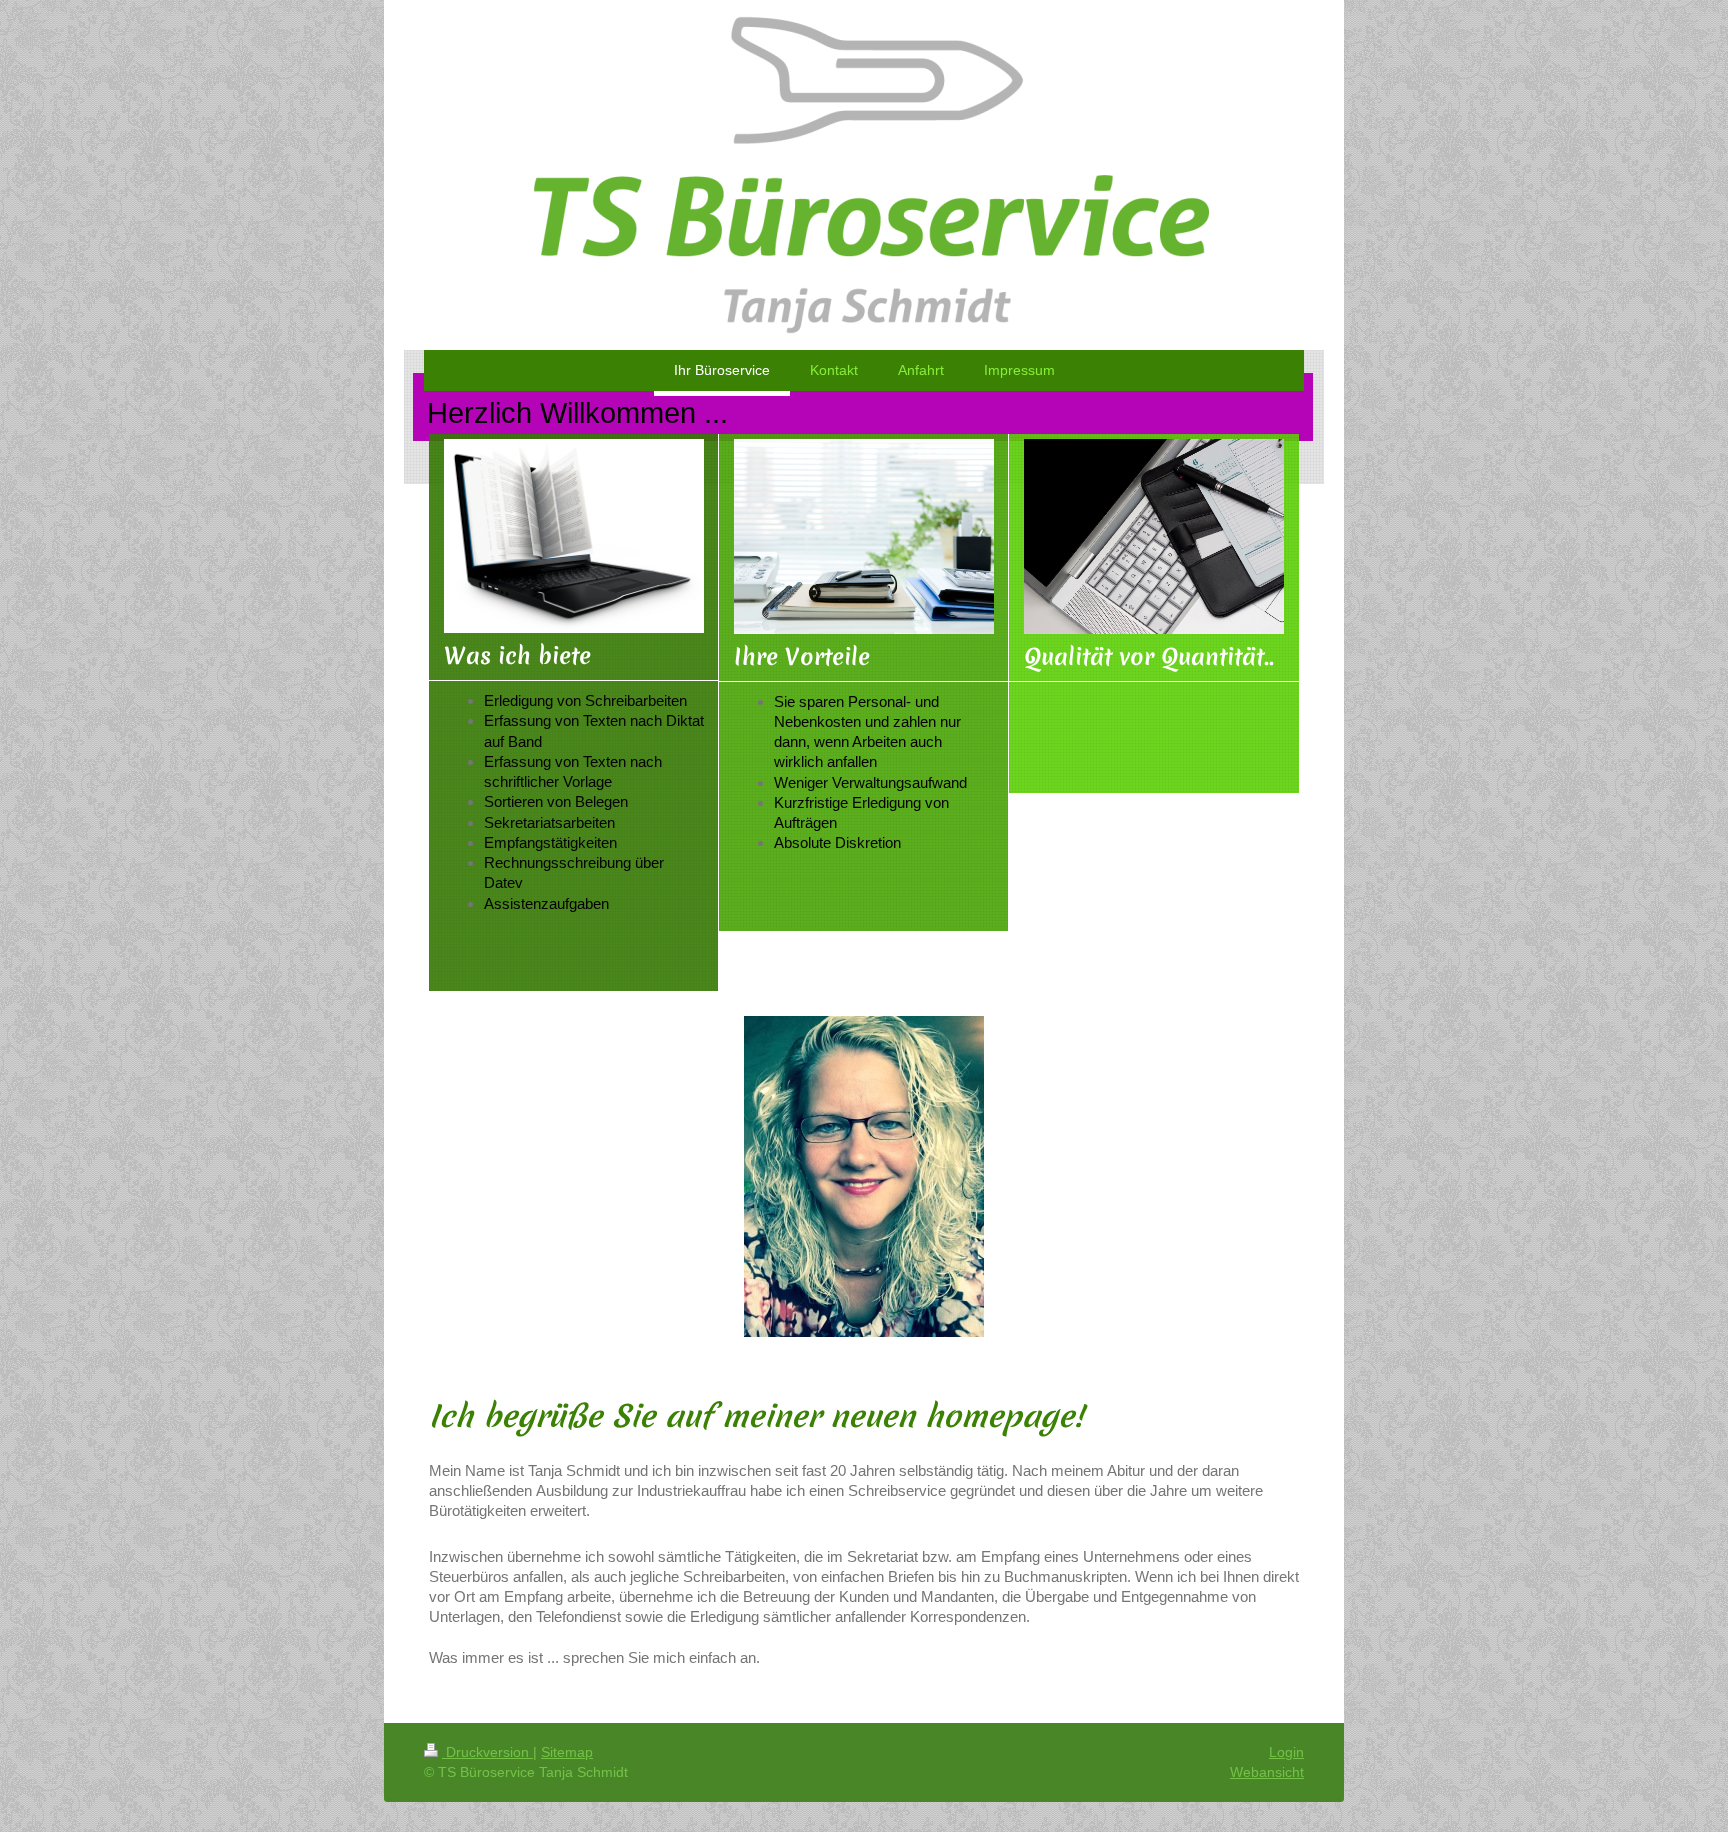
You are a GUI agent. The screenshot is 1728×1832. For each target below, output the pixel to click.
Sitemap (567, 1752)
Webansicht (1267, 1772)
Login (1286, 1752)
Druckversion (487, 1752)
